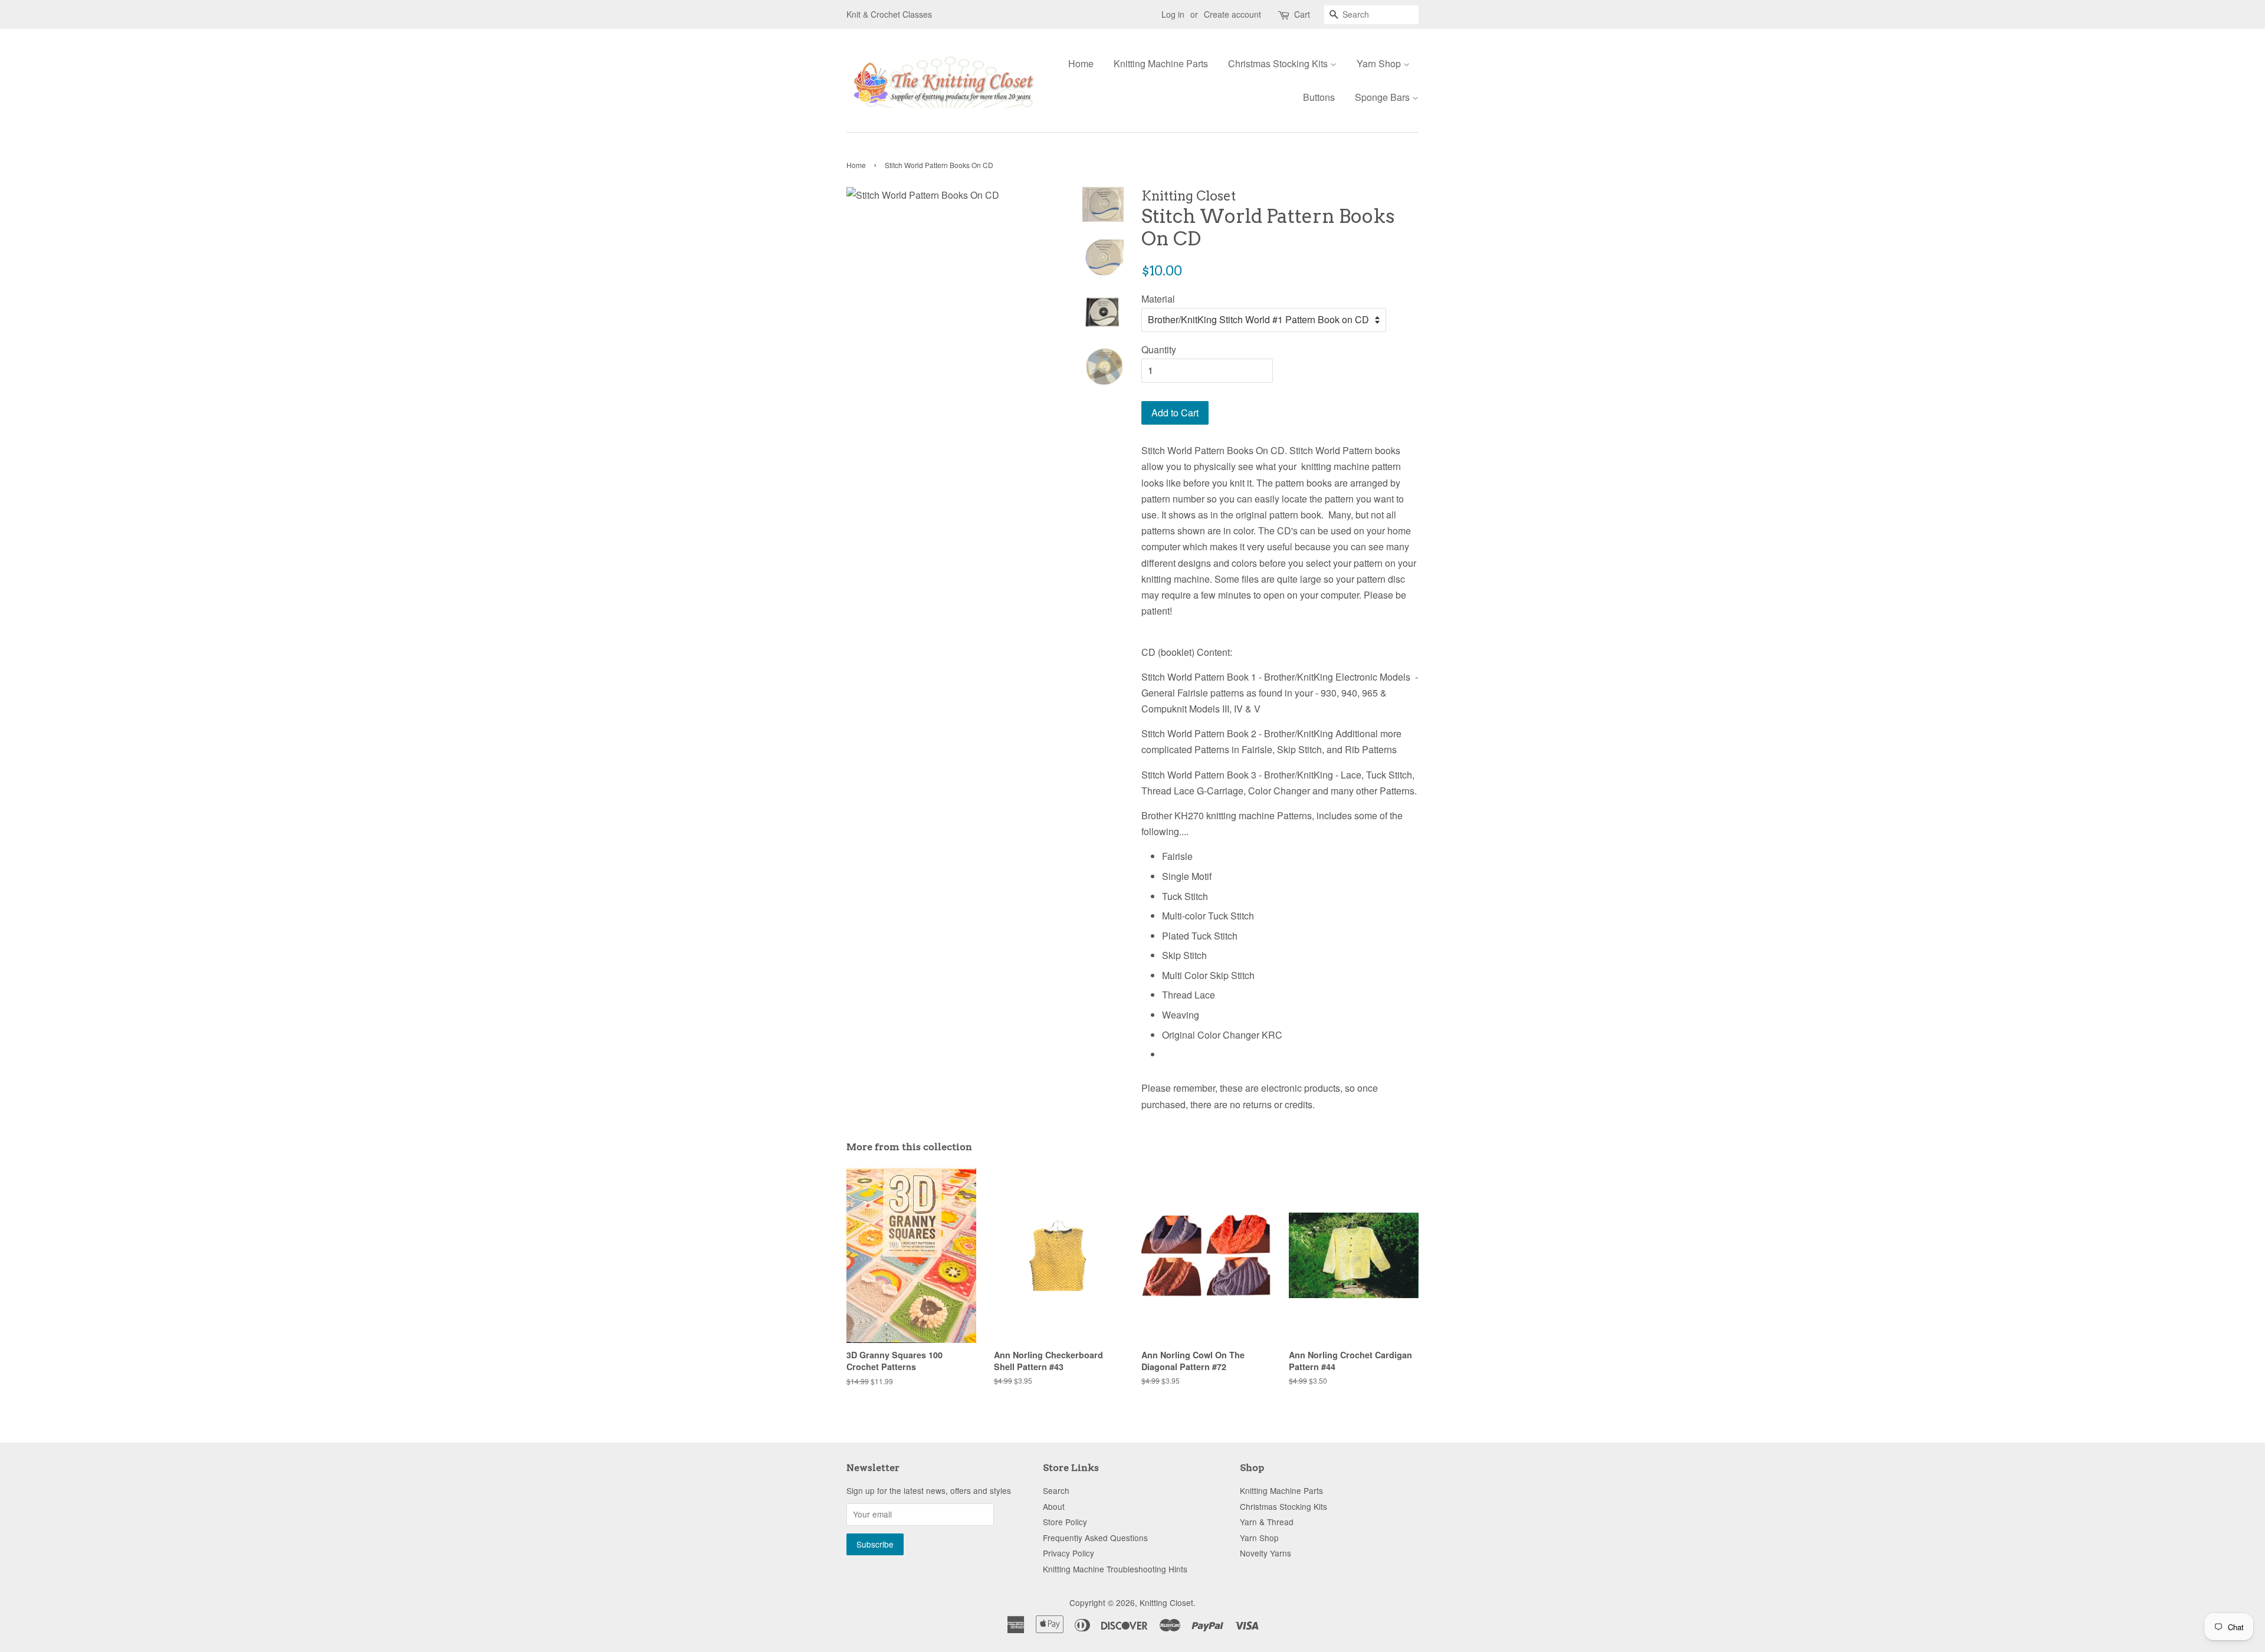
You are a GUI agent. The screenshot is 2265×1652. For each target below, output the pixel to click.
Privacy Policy (1069, 1553)
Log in (1173, 14)
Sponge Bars (1383, 97)
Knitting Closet (1166, 1602)
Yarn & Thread (1267, 1522)
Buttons (1319, 97)
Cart (1302, 14)
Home (1081, 63)
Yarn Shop (1380, 63)
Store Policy (1065, 1522)
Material (1158, 299)
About (1054, 1506)
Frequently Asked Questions (1095, 1538)
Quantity (1159, 349)
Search (1056, 1490)
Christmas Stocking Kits (1279, 63)
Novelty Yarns (1266, 1553)
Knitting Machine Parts (1161, 63)
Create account (1232, 14)
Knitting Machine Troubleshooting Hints (1115, 1569)
